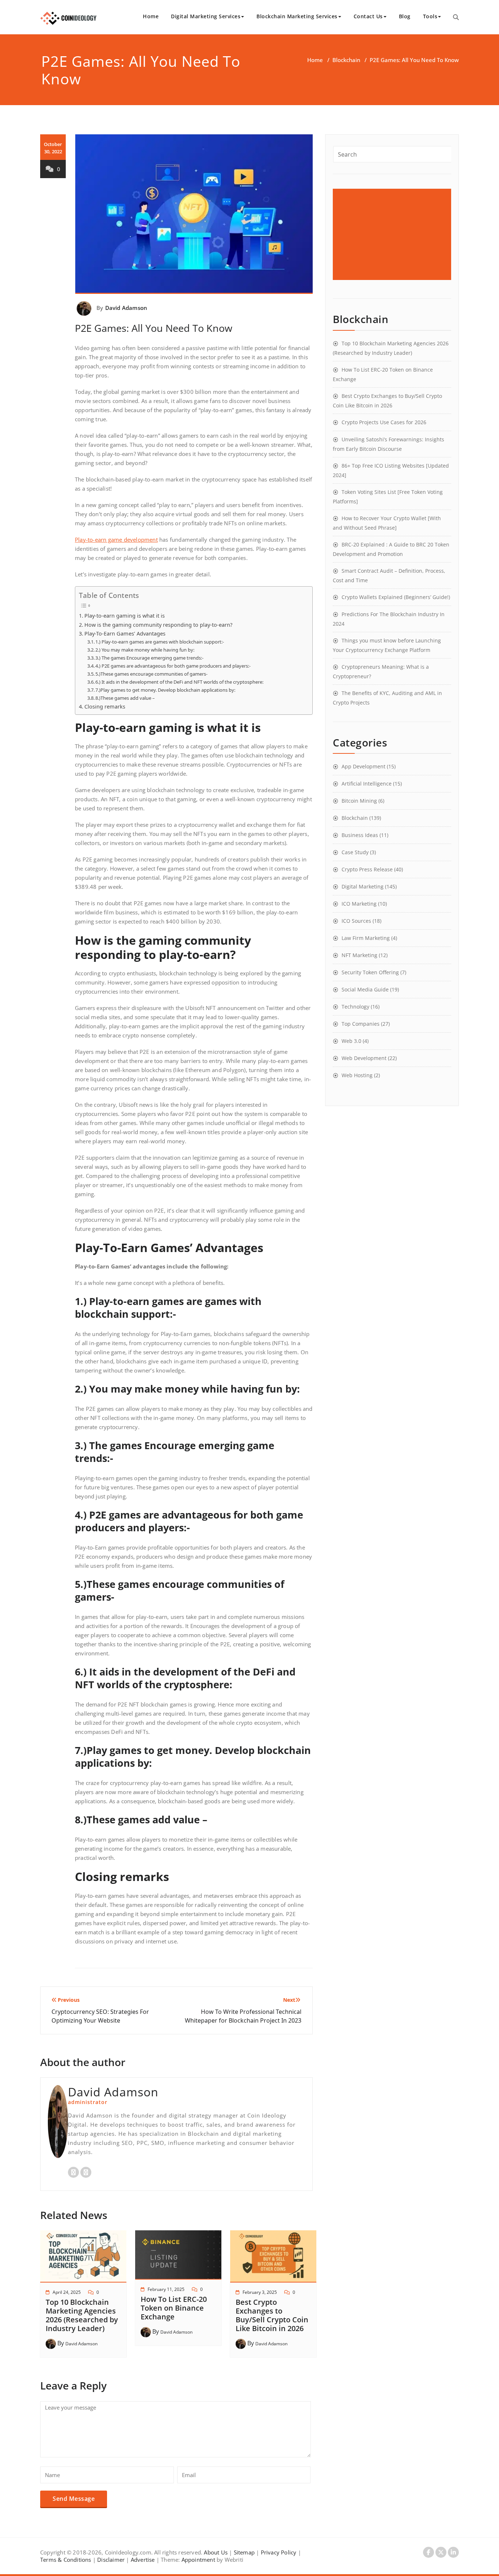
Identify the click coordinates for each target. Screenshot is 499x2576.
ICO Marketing (359, 904)
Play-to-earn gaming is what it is (125, 616)
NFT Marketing (359, 955)
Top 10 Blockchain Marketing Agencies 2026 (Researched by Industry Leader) (82, 2315)
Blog (405, 16)
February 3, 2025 (260, 2292)
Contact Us (368, 16)
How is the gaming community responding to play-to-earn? (158, 625)
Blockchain (346, 60)
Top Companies (361, 1024)
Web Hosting (357, 1075)
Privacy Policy (279, 2552)
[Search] (456, 17)
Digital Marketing (363, 886)
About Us (216, 2552)
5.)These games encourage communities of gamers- (151, 674)
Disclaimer (111, 2560)
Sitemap (244, 2552)
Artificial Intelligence (367, 784)
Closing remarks (105, 707)
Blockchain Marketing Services (297, 16)
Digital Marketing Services (206, 16)
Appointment (197, 2560)
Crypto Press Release (367, 869)
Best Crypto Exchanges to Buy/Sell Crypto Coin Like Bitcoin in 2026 (272, 2315)
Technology (355, 1007)
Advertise (143, 2560)
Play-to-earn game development (116, 540)
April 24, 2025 (67, 2292)
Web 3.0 (351, 1041)
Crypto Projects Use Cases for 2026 (384, 422)
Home (151, 16)
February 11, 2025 (166, 2289)
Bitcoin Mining (359, 801)
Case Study (355, 852)
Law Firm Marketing (366, 938)
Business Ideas (360, 835)
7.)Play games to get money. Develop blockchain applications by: (165, 690)
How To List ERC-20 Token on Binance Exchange (174, 2308)
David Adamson (126, 308)
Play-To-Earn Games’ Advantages (125, 634)
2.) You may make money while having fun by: (145, 650)
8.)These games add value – (125, 698)
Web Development (364, 1058)
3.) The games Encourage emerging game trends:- (149, 658)
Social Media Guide (365, 989)
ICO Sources (356, 921)
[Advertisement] (393, 234)
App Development (363, 766)
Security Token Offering (370, 972)
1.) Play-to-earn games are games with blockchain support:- (160, 642)
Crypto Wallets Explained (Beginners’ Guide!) (396, 597)
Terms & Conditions (66, 2560)
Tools (430, 16)
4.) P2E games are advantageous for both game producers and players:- (173, 666)
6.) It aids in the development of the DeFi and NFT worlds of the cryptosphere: (179, 682)
